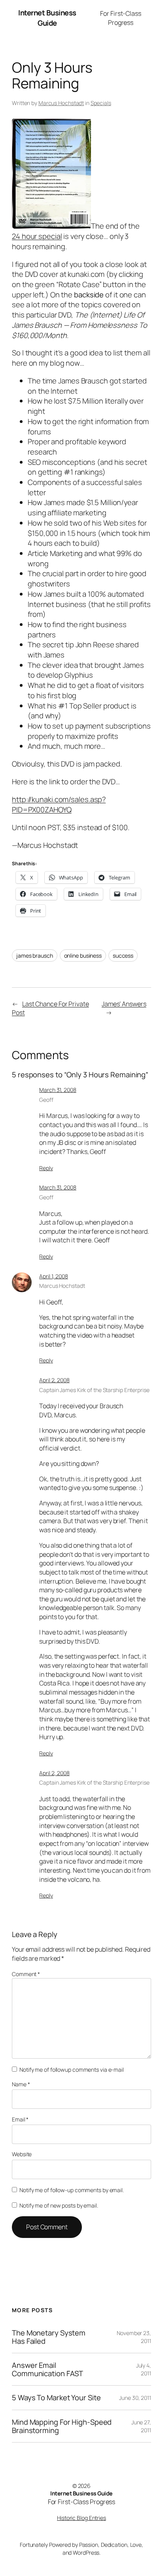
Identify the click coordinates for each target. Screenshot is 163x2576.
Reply (46, 1168)
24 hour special (37, 236)
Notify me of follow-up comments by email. (72, 2190)
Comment (26, 1974)
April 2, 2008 (54, 1380)
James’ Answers (124, 1004)
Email (20, 2119)
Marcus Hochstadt (61, 103)
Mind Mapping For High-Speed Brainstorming (62, 2426)
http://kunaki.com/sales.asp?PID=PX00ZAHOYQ (59, 804)
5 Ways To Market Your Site (56, 2398)
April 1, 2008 (54, 1276)
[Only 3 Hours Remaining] (51, 226)
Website (22, 2154)
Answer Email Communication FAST (47, 2369)
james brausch (35, 955)
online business (83, 955)
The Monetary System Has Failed (49, 2337)
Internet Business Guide (47, 18)
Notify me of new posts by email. (59, 2205)
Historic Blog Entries (81, 2518)
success (123, 955)
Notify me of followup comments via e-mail (72, 2070)
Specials (101, 103)
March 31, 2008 (58, 1090)
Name (21, 2084)
